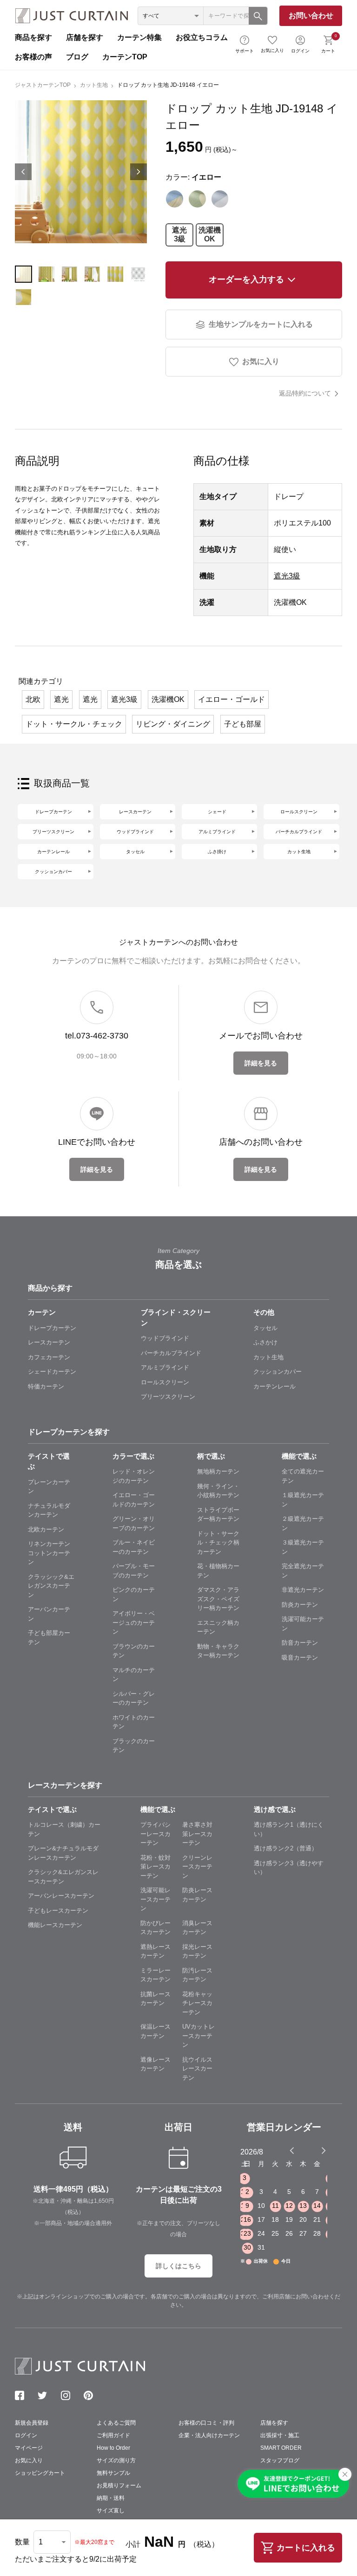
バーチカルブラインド (299, 832)
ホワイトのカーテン (134, 1722)
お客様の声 (33, 57)
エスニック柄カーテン (218, 1627)
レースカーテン (135, 812)
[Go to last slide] (315, 2150)
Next (139, 172)
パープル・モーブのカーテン (134, 1571)
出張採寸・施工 (280, 2435)
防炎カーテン (300, 1605)
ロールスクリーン (299, 812)
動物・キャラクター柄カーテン (218, 1651)
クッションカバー (53, 872)
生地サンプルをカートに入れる (261, 324)
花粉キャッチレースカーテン (197, 2003)
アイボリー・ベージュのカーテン (134, 1622)
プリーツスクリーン (53, 832)
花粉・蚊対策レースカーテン (155, 1867)
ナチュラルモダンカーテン (49, 1510)
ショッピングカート (40, 2473)
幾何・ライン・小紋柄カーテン (218, 1491)
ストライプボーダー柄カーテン (218, 1515)
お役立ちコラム (202, 37)
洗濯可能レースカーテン (155, 1899)
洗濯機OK (210, 234)
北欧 (33, 699)
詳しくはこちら (178, 2266)
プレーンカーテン (49, 1487)
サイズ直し (111, 2511)
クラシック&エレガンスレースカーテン (63, 1877)
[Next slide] (324, 2150)
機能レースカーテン (55, 1925)
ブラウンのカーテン (134, 1651)
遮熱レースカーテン (155, 1951)
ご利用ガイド (113, 2435)
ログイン (300, 51)
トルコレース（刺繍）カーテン (64, 1829)
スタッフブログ (280, 2460)
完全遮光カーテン (303, 1571)
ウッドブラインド (135, 832)
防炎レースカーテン (197, 1895)
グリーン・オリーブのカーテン (134, 1523)
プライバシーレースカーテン (155, 1834)
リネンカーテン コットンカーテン (52, 1553)
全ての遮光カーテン (303, 1476)
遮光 (61, 699)
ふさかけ (265, 1342)
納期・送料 (111, 2498)
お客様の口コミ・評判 (206, 2423)
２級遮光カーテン (303, 1523)
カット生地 (94, 85)
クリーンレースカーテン (197, 1867)
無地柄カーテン (218, 1471)
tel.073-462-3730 (97, 1036)
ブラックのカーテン (134, 1746)
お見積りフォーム (119, 2485)
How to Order (113, 2448)
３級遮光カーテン (303, 1547)
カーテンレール (53, 852)
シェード (217, 812)
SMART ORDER (281, 2448)
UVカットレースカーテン (198, 2036)
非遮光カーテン (303, 1590)
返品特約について (305, 393)
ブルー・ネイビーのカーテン (134, 1547)
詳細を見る (261, 1063)
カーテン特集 (139, 37)
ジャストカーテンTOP (43, 85)
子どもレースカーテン (58, 1911)
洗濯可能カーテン (303, 1624)
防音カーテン (300, 1643)
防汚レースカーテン (197, 1975)
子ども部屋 (243, 724)
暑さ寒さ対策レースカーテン (197, 1834)
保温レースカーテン (155, 2031)
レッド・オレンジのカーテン (134, 1476)
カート (329, 43)
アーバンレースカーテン (61, 1896)
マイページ (29, 2448)
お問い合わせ (311, 16)
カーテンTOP (125, 57)
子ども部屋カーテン (49, 1638)
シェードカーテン (52, 1372)
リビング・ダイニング (173, 724)
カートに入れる (306, 2548)
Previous (23, 172)
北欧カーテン (46, 1529)
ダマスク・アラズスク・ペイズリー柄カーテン (218, 1599)
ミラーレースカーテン (155, 1975)
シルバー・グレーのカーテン (134, 1698)
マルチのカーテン (134, 1675)
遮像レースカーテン (155, 2064)
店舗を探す (85, 37)
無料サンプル (113, 2473)
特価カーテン (46, 1386)
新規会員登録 (32, 2423)
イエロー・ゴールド (231, 699)
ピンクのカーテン (134, 1594)
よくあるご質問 (116, 2423)
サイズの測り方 (116, 2460)
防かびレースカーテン (155, 1928)
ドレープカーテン (53, 812)
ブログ (77, 57)
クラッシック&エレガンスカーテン (51, 1586)
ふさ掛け (217, 852)
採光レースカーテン (197, 1951)
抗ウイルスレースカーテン (197, 2069)
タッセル (135, 852)
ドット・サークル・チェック (74, 724)
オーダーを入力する (246, 279)
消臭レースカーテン (197, 1928)
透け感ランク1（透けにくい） (289, 1829)
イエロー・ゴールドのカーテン (134, 1500)
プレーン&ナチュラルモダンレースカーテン (63, 1853)
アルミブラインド (217, 832)
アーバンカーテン (49, 1614)
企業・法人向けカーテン (209, 2435)
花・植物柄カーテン (218, 1571)
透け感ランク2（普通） (286, 1848)
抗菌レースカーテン (155, 1999)
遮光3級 (179, 234)
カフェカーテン (49, 1357)
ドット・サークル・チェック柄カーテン (218, 1543)
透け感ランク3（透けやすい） (289, 1868)
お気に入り (272, 50)
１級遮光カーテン (303, 1500)
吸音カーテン (300, 1658)
